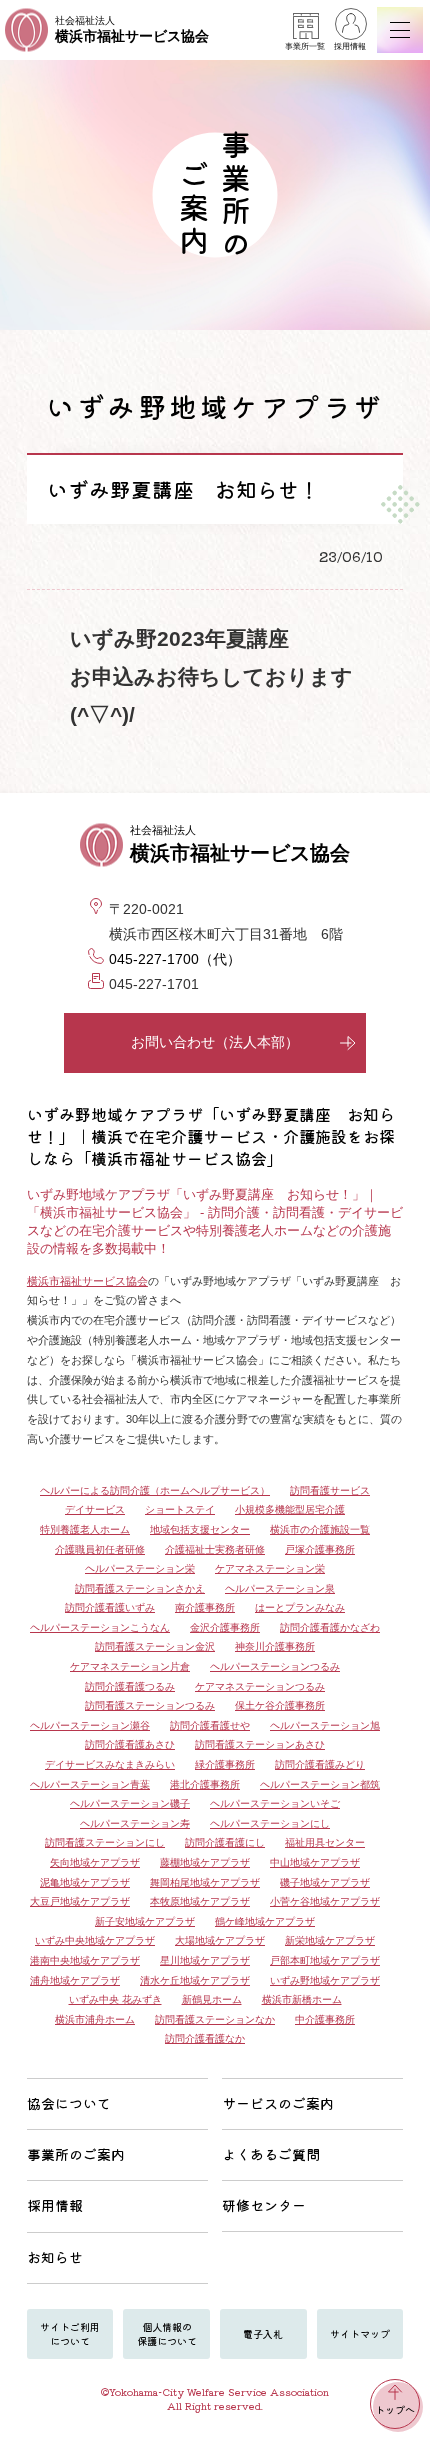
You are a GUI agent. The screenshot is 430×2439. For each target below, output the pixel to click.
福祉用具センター (325, 1842)
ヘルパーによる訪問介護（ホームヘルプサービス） (155, 1490)
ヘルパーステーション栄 (140, 1568)
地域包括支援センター (200, 1529)
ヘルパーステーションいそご (275, 1803)
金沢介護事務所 (225, 1627)
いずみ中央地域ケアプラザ (95, 1940)
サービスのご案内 (278, 2103)
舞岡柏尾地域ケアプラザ (205, 1882)
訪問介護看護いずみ (110, 1607)
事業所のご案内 (76, 2154)
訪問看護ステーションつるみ (150, 1705)
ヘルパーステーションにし (270, 1823)
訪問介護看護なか (205, 2038)
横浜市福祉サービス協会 (87, 1281)
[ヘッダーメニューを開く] (400, 30)
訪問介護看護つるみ (130, 1686)
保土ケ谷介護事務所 (280, 1705)
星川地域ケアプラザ (205, 1960)
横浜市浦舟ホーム (95, 2019)
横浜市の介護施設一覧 (320, 1529)
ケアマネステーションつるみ (260, 1686)
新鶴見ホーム (212, 1999)
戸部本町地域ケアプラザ (325, 1960)
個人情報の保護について (167, 2333)
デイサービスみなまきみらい (110, 1764)
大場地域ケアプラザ (220, 1940)
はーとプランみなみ (300, 1607)
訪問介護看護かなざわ (330, 1627)
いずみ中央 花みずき (115, 1999)
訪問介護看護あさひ (130, 1744)
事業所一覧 (305, 46)
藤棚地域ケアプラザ (205, 1862)
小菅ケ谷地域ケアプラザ (325, 1901)
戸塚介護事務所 (320, 1549)
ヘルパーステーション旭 (325, 1725)
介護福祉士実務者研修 (215, 1549)
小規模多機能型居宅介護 (290, 1509)
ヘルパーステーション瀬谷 (90, 1725)
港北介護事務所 (205, 1784)
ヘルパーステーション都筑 (320, 1784)
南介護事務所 (205, 1607)
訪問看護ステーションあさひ (260, 1744)
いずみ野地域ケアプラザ (325, 1980)
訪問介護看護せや (210, 1725)
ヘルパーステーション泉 (280, 1588)
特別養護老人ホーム (85, 1529)
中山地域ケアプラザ (315, 1862)
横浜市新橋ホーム (302, 1999)
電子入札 (263, 2333)
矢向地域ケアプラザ (95, 1862)
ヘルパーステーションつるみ (275, 1666)
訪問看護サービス (330, 1490)
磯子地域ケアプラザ (325, 1882)
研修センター (264, 2205)
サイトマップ (360, 2333)
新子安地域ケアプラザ (145, 1921)
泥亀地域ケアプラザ (85, 1882)
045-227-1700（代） (175, 959)
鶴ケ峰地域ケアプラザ (265, 1921)
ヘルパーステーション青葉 (90, 1784)
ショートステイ (180, 1509)
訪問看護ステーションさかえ (140, 1588)
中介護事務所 (325, 2019)
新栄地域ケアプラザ (330, 1940)
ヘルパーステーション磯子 (130, 1803)
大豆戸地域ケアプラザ (80, 1901)
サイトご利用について (70, 2333)
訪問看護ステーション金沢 (155, 1646)
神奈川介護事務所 (275, 1646)
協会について (69, 2103)
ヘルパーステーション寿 (135, 1823)
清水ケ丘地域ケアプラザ (195, 1980)
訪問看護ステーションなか (215, 2019)
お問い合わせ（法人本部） (215, 1042)
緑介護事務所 (225, 1764)
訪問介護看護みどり (320, 1764)
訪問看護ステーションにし (105, 1842)
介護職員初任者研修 (100, 1549)
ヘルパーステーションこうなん (100, 1627)
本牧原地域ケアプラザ (200, 1901)
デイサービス (95, 1509)
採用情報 (350, 46)
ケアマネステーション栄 (270, 1568)
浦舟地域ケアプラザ (75, 1980)
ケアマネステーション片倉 (130, 1666)
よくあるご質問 (271, 2154)
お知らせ (55, 2257)
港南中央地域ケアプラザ (85, 1960)
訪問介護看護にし (225, 1842)
